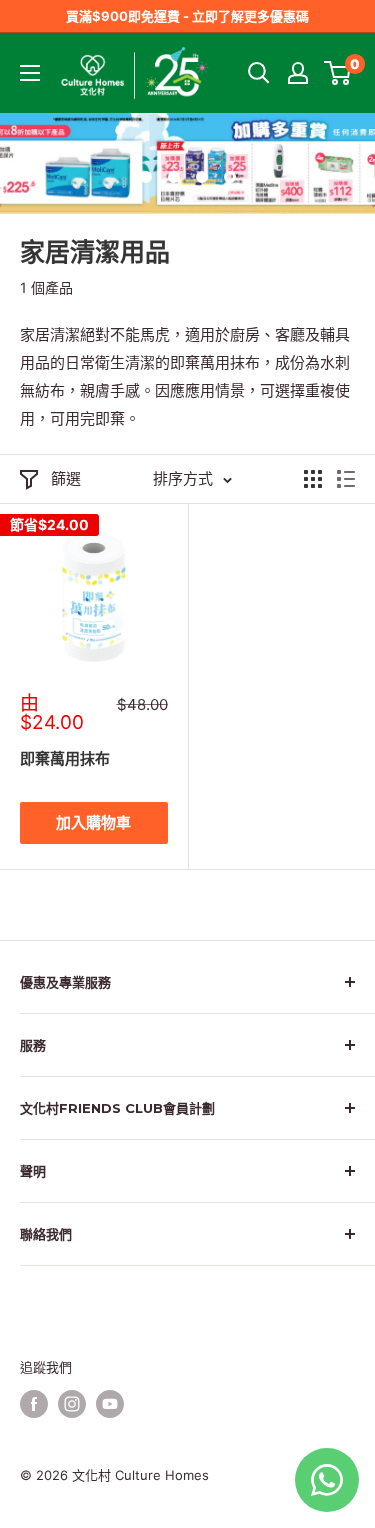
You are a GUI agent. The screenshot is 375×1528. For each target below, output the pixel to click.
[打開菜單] (30, 73)
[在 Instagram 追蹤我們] (72, 1404)
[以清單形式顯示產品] (346, 479)
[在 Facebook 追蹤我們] (34, 1404)
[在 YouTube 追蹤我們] (110, 1404)
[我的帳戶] (298, 73)
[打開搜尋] (259, 73)
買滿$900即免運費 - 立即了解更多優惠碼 (187, 16)
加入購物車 (93, 822)
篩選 (66, 478)
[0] (338, 73)
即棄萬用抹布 (65, 758)
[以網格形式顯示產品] (313, 479)
